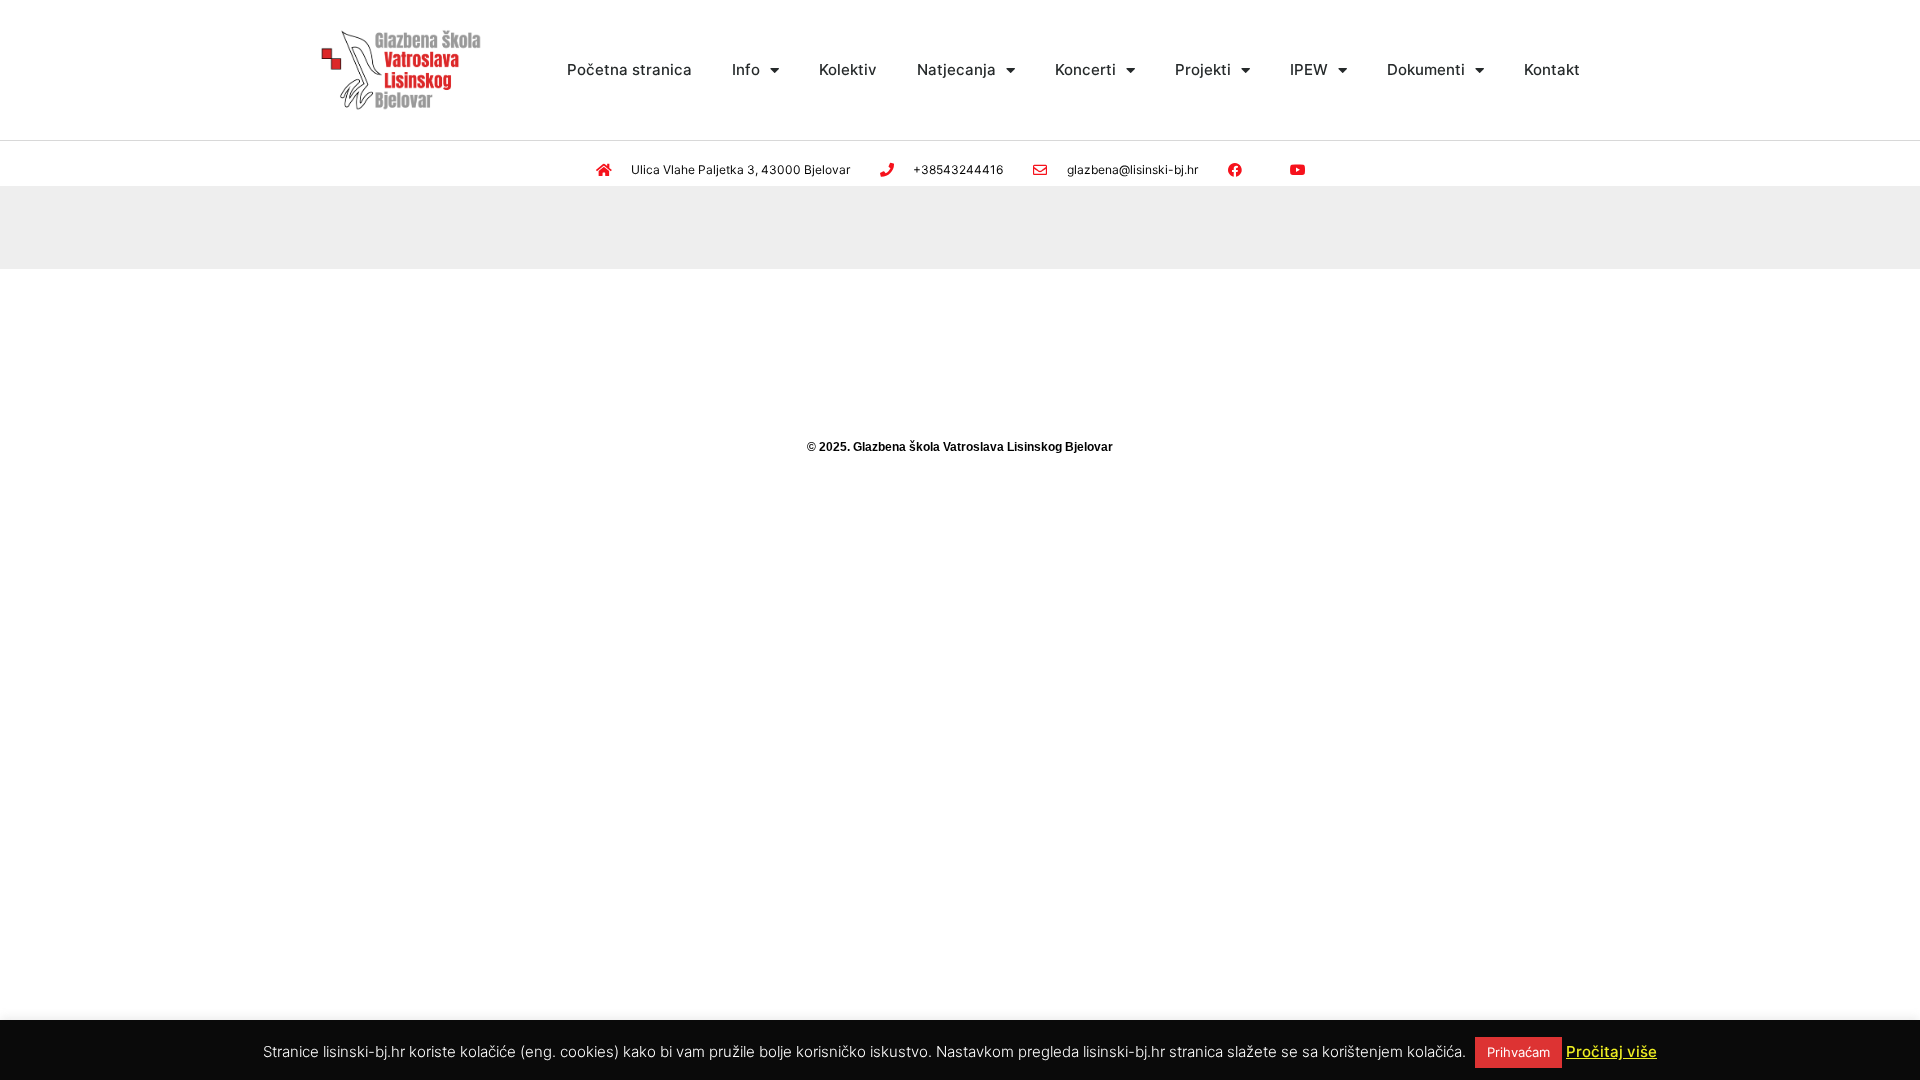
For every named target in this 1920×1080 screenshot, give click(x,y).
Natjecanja (956, 69)
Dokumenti (1426, 69)
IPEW (1309, 69)
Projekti (1203, 69)
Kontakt (1552, 69)
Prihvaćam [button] (1518, 1052)
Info (746, 69)
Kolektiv (848, 69)
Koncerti (1085, 69)
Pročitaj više (1611, 1051)
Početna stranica (629, 69)
